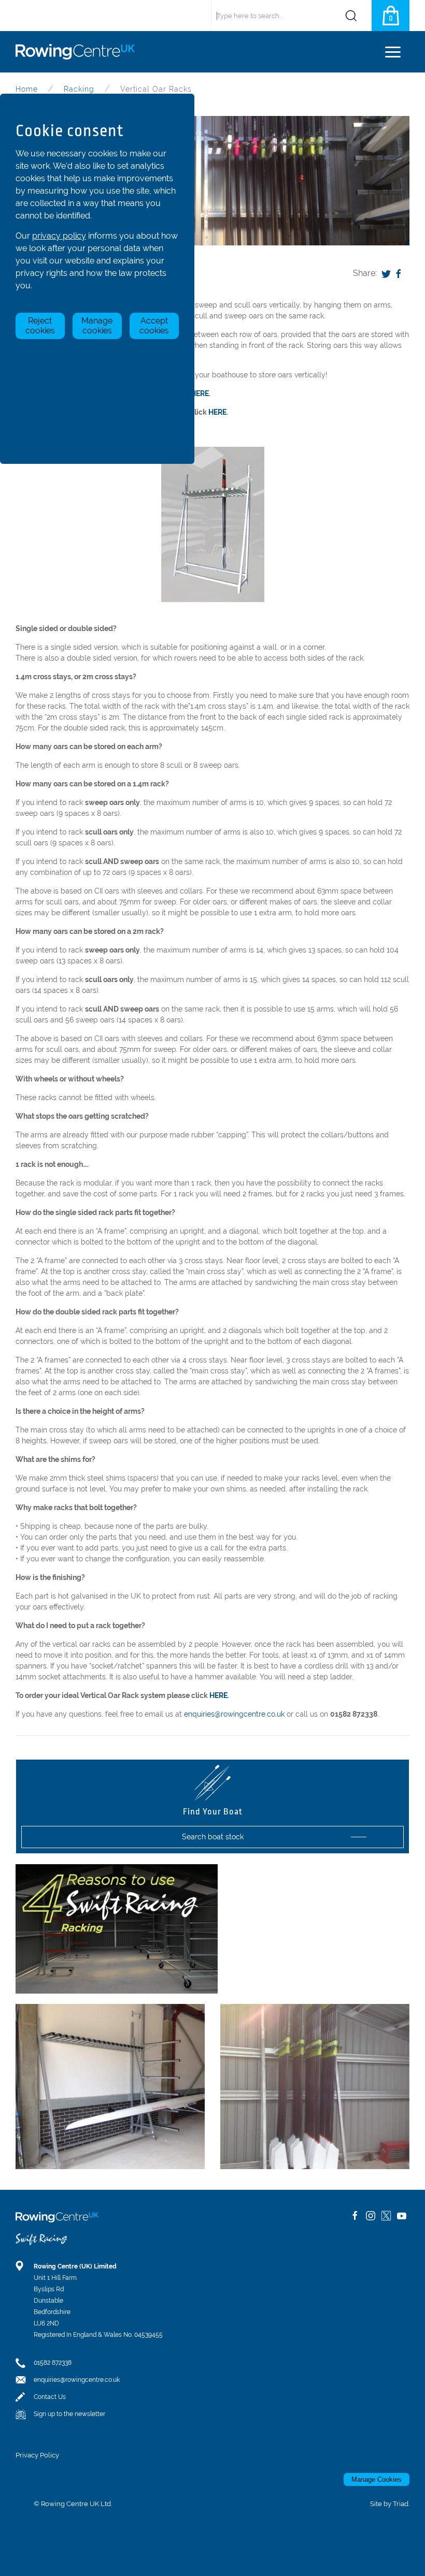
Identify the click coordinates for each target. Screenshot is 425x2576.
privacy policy (59, 236)
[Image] (315, 2087)
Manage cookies (97, 326)
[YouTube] (402, 2216)
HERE (200, 393)
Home (27, 89)
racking (79, 89)
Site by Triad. (390, 2504)
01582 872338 (53, 2363)
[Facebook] (399, 273)
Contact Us (50, 2397)
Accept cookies (154, 326)
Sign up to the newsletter (69, 2414)
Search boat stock (213, 1837)
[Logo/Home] (79, 52)
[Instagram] (371, 2216)
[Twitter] (386, 273)
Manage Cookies (377, 2479)
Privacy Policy (37, 2455)
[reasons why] (117, 1928)
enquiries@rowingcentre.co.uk (234, 1714)
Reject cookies (40, 326)
